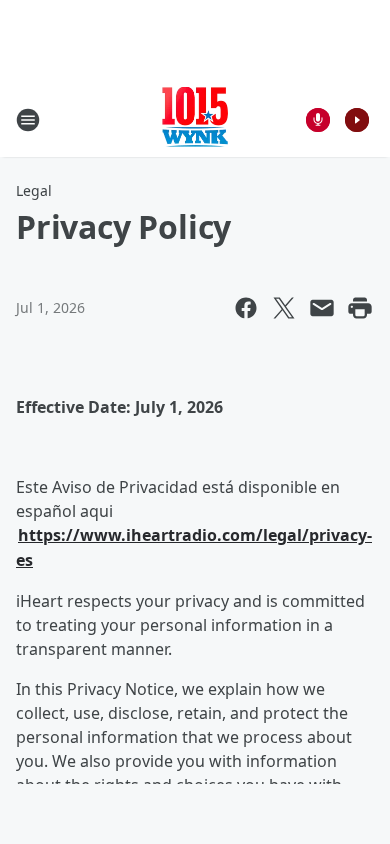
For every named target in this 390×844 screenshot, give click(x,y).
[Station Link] (195, 119)
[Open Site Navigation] (28, 120)
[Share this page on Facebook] (246, 308)
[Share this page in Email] (322, 308)
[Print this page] (360, 308)
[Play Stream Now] (357, 120)
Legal (34, 190)
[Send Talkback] (318, 120)
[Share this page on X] (284, 308)
